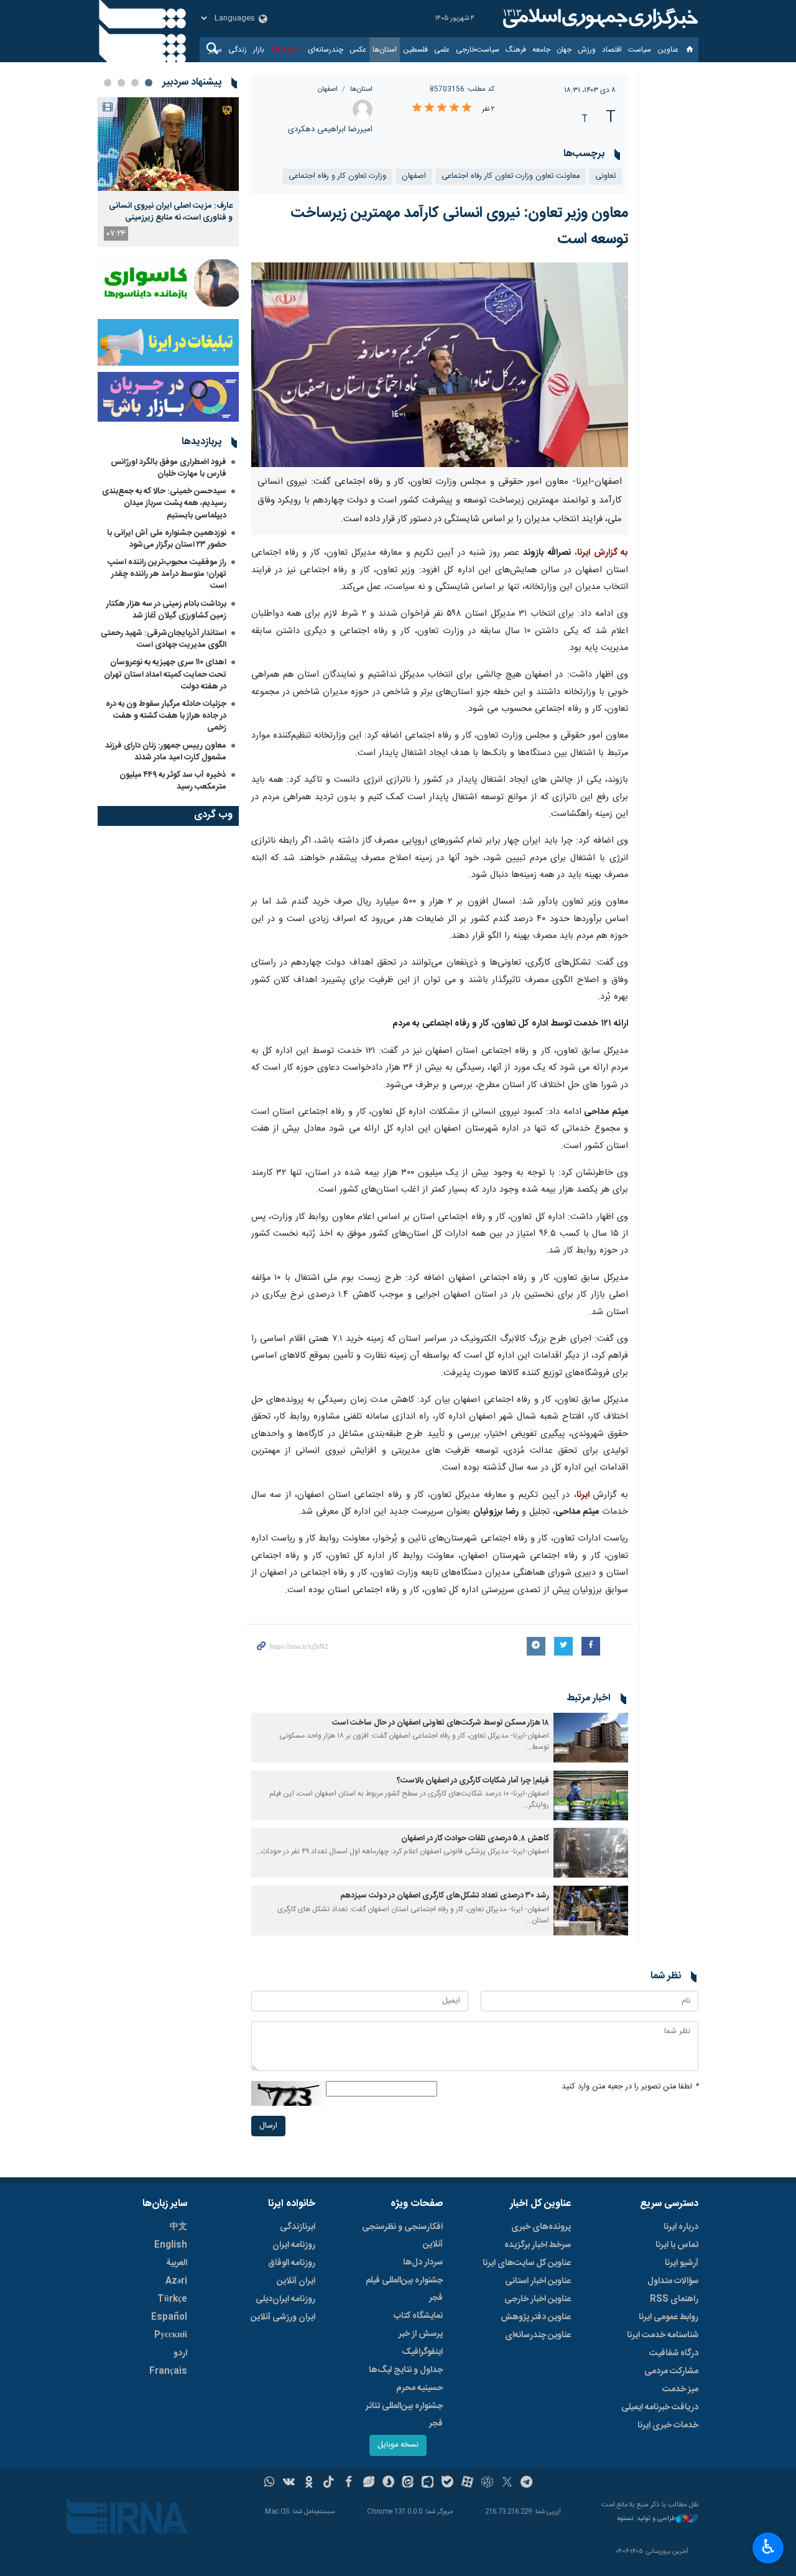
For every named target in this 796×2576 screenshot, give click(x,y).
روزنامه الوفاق (292, 2263)
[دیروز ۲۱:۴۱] (168, 144)
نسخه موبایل (398, 2445)
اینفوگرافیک (422, 2352)
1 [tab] (149, 83)
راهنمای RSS (674, 2299)
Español (169, 2317)
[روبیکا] (487, 2483)
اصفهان (328, 89)
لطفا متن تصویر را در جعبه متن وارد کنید (630, 2087)
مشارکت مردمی (671, 2371)
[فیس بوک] (349, 2483)
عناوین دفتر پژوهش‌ (536, 2317)
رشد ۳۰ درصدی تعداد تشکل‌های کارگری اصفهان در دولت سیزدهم (445, 1896)
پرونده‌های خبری (541, 2227)
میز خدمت (680, 2389)
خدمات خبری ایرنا (668, 2425)
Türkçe (172, 2299)
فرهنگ (516, 50)
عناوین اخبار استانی (538, 2281)
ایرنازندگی (298, 2227)
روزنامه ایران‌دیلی (285, 2299)
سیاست (640, 50)
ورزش (587, 50)
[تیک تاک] (329, 2483)
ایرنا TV (282, 50)
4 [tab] (108, 83)
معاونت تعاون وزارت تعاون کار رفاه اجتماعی (511, 176)
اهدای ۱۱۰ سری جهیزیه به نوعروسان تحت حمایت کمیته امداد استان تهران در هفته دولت (165, 674)
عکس (358, 50)
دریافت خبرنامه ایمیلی (660, 2407)
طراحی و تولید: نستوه (647, 2519)
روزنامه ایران (294, 2245)
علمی (442, 50)
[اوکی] (309, 2483)
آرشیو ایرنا (682, 2263)
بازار (259, 50)
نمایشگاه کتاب (418, 2316)
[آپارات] (467, 2483)
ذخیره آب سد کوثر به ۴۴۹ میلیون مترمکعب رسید (173, 781)
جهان (564, 50)
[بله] (447, 2483)
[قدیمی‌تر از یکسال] (591, 1738)
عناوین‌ (668, 50)
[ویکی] (289, 2483)
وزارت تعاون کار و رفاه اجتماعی (337, 176)
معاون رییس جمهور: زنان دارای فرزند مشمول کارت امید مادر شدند (166, 752)
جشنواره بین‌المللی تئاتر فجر (404, 2415)
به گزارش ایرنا (603, 553)
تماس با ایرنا (677, 2245)
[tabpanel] (168, 172)
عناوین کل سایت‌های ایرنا (527, 2263)
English (171, 2245)
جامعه (541, 50)
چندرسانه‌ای (326, 50)
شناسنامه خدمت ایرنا (663, 2335)
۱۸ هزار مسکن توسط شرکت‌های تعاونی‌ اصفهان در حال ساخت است (441, 1723)
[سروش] (388, 2483)
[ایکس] (507, 2483)
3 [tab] (121, 83)
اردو (180, 2353)
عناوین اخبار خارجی (538, 2299)
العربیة (177, 2263)
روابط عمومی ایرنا (669, 2317)
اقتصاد (612, 50)
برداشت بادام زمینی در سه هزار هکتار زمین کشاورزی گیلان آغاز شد (166, 610)
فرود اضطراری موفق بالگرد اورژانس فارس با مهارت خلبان (169, 468)
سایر (215, 50)
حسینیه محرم (419, 2388)
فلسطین (415, 50)
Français (168, 2371)
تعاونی (605, 176)
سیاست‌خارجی (478, 50)
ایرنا (599, 19)
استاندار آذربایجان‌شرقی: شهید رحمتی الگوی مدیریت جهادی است (164, 639)
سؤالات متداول (673, 2281)
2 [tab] (135, 83)
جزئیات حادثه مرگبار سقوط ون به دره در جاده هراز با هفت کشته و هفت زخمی (166, 716)
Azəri (176, 2281)
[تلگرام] (527, 2483)
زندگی (238, 50)
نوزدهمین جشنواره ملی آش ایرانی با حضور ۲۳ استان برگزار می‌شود (167, 539)
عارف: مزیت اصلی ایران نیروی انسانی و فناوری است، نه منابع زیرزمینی (171, 211)
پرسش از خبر (421, 2334)
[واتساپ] (270, 2483)
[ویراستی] (368, 2483)
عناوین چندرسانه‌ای (538, 2335)
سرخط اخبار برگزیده (538, 2245)
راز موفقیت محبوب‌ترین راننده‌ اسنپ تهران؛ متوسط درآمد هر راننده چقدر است (167, 574)
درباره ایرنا (681, 2227)
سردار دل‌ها (423, 2263)
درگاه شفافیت (674, 2353)
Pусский (171, 2335)
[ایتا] (408, 2483)
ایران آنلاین (296, 2281)
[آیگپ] (428, 2483)
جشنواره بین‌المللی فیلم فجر (404, 2289)
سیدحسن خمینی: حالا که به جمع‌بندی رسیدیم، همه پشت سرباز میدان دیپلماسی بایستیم (164, 503)
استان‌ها (385, 50)
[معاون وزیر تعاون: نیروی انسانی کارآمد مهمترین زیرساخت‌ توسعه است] (440, 365)
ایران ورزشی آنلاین (283, 2317)
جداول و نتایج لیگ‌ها (406, 2370)
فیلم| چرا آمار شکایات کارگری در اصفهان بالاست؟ (473, 1781)
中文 (178, 2227)
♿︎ (768, 2547)
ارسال (268, 2126)
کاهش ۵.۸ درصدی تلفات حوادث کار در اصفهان (475, 1839)
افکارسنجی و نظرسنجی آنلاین (402, 2236)
